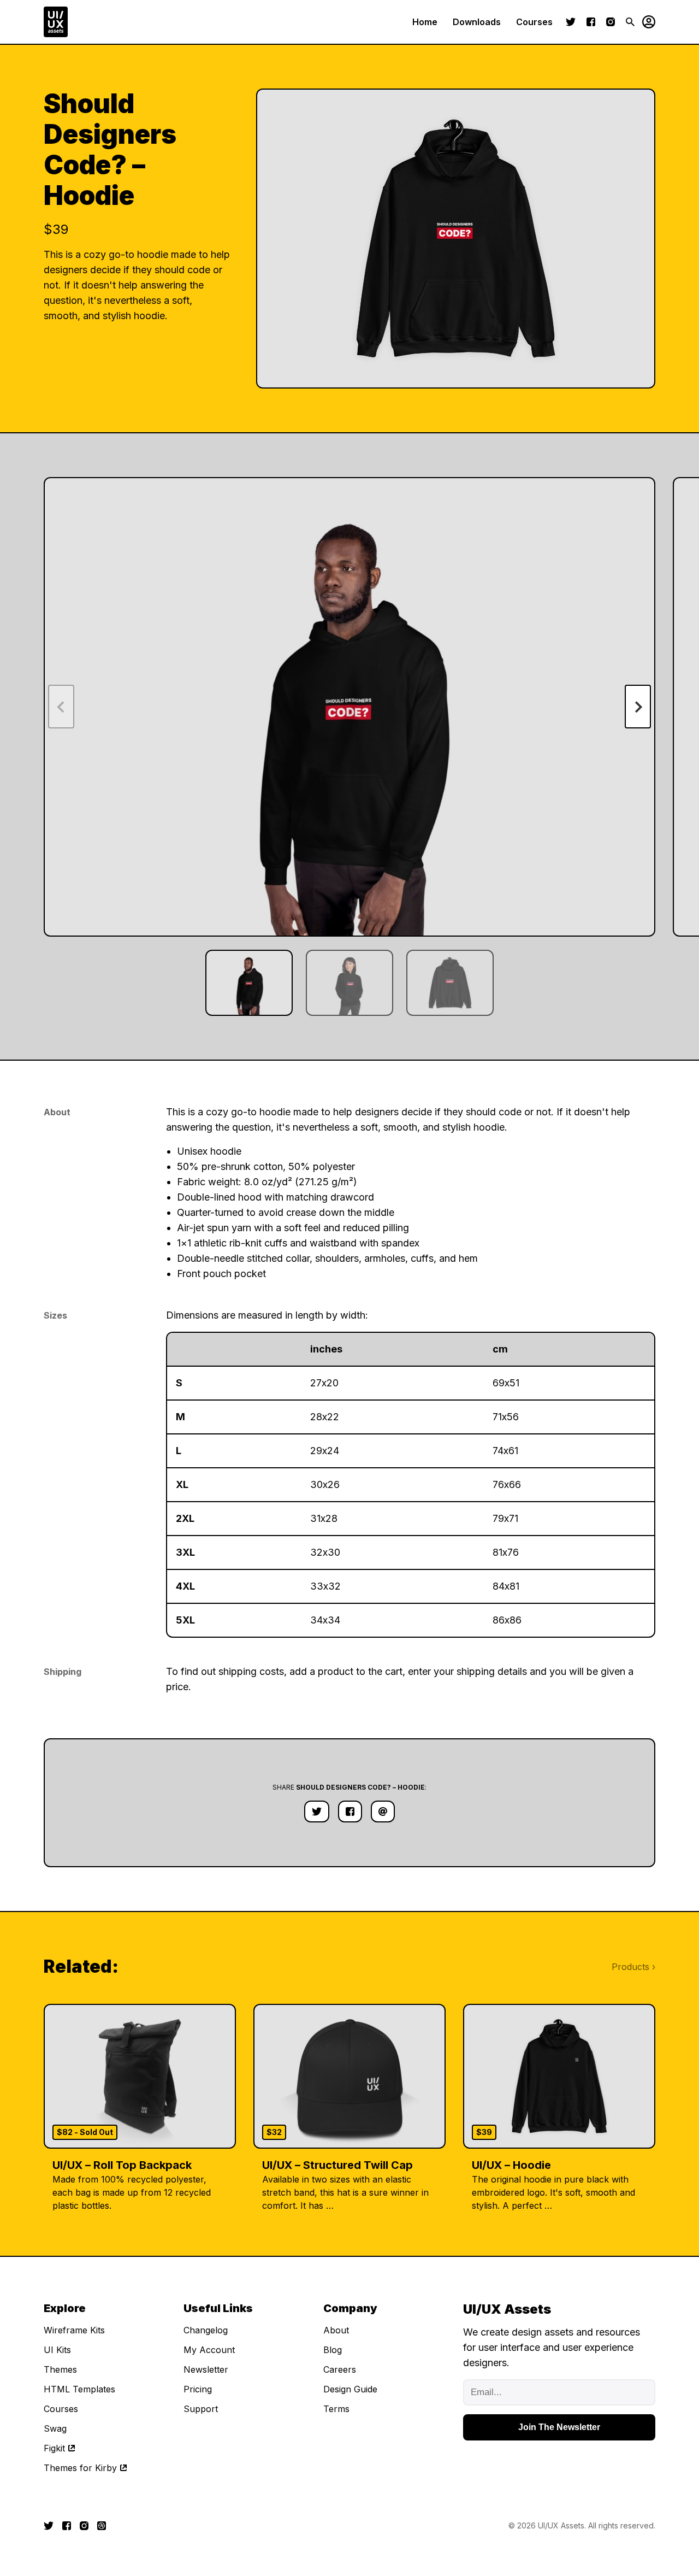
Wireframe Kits (74, 2330)
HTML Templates (79, 2389)
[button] (645, 22)
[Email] (383, 1812)
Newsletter (206, 2369)
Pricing (198, 2389)
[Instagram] (611, 22)
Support (201, 2409)
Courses (534, 22)
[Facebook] (591, 22)
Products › (633, 1967)
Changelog (206, 2330)
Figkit (54, 2448)
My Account (209, 2350)
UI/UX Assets (561, 2525)
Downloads (477, 22)
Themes (60, 2369)
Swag (55, 2428)
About (336, 2330)
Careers (340, 2369)
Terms (336, 2409)
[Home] (56, 22)
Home (425, 22)
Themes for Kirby (80, 2468)
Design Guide (350, 2389)
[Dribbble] (102, 2526)
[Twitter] (571, 22)
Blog (333, 2350)
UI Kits (57, 2350)
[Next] (638, 707)
